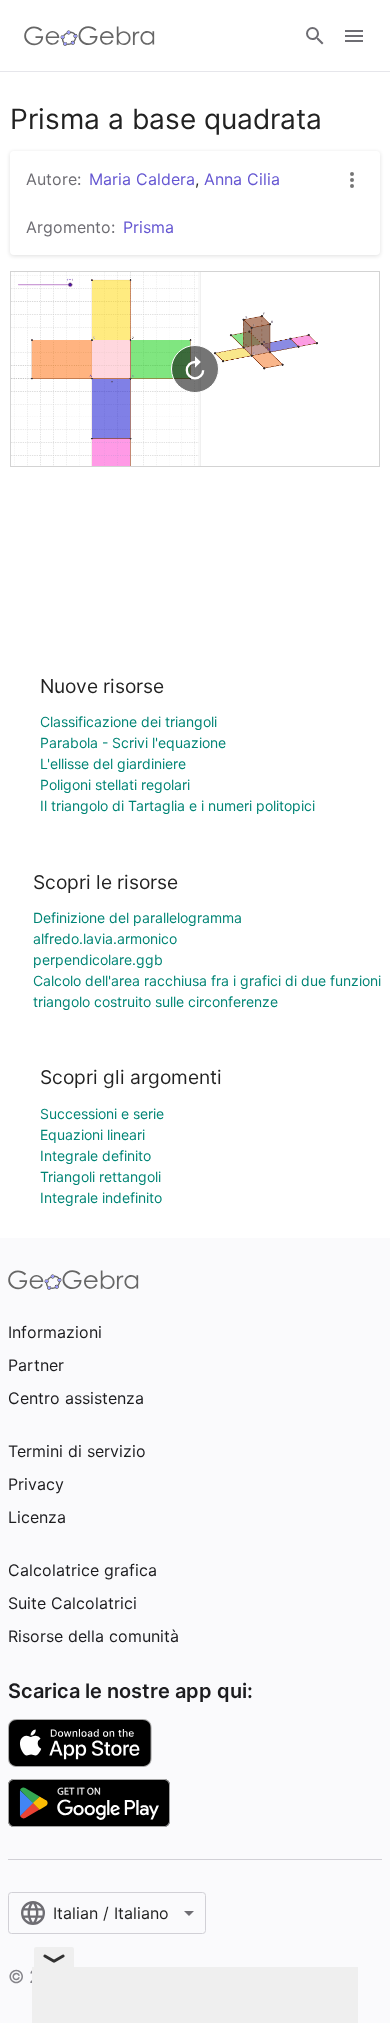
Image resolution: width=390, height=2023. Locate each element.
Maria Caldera (142, 179)
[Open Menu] (354, 36)
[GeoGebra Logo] (89, 36)
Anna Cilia (242, 179)
